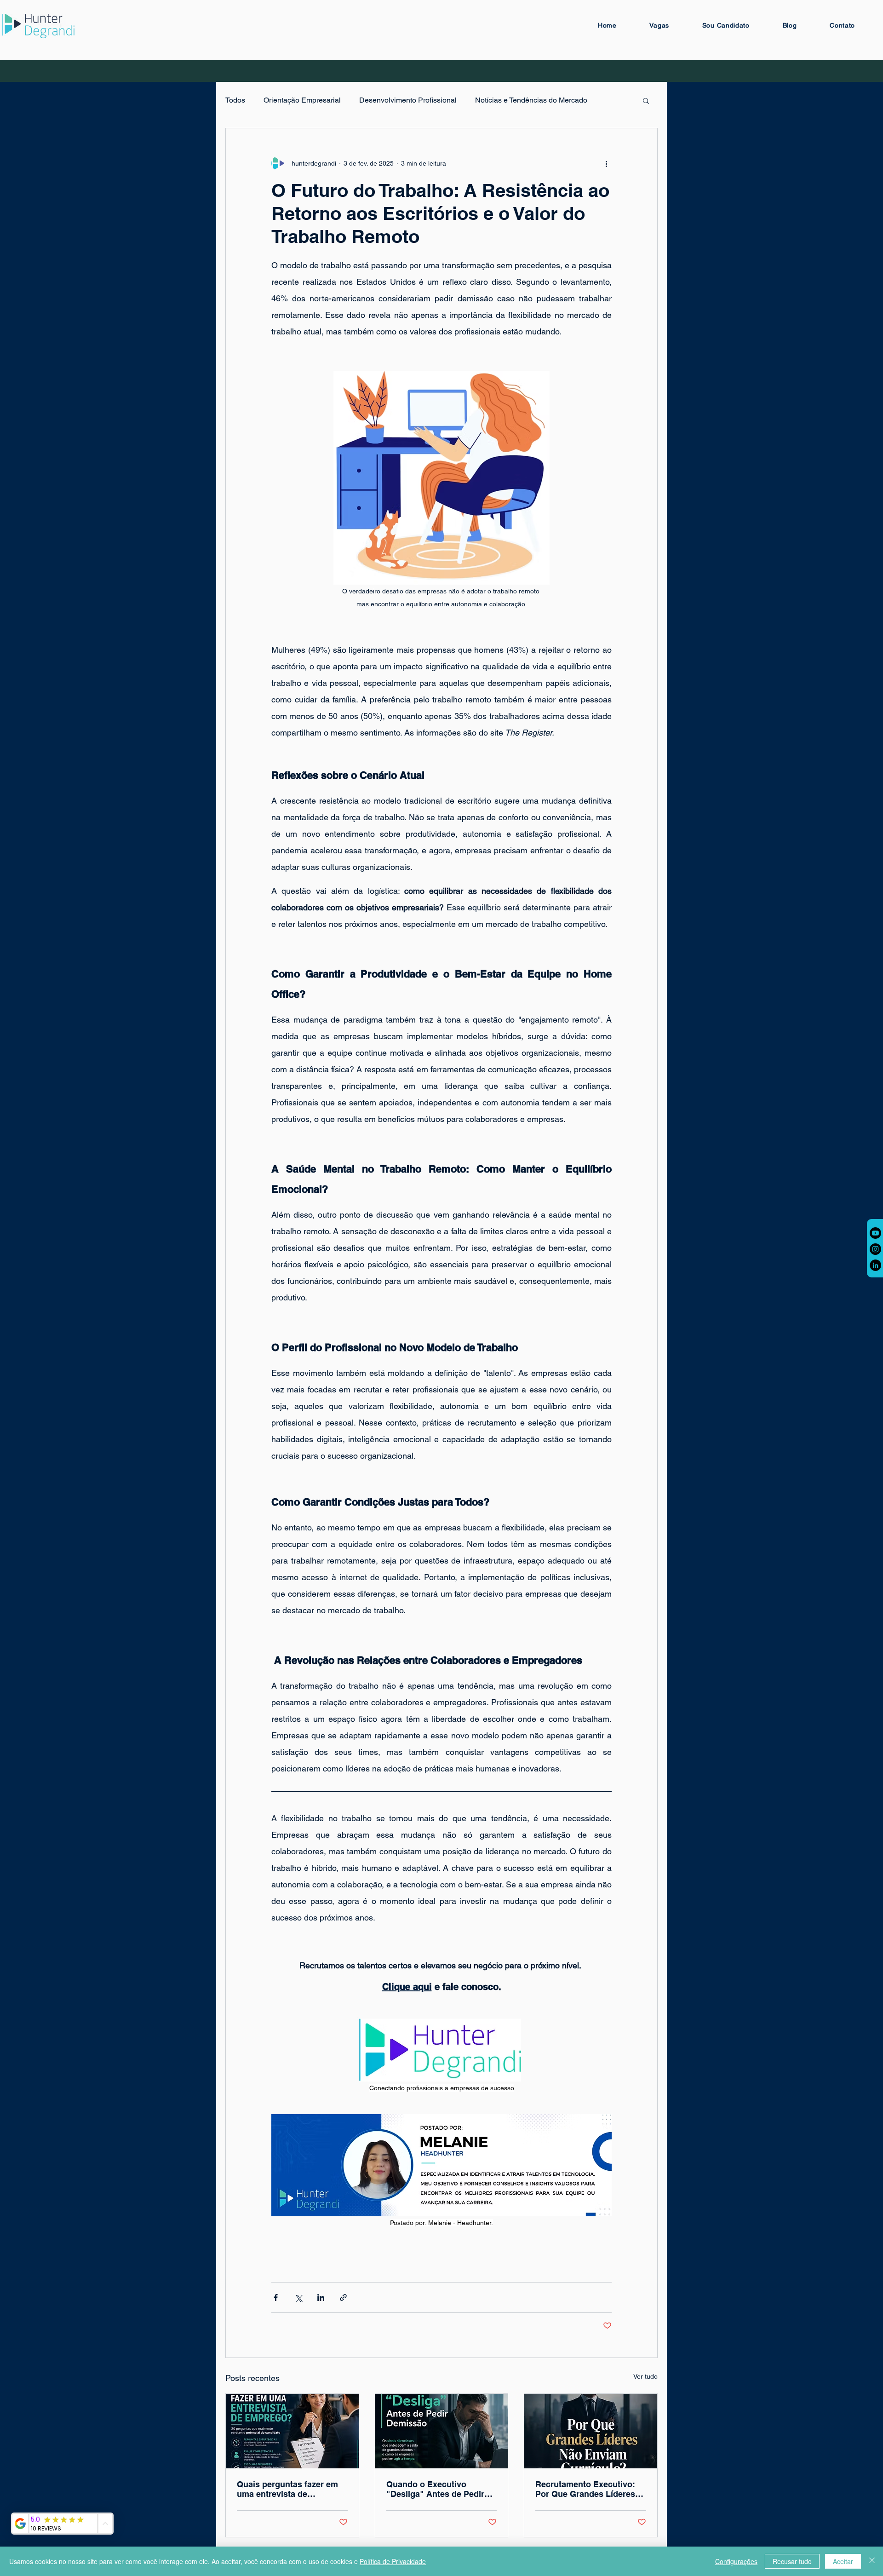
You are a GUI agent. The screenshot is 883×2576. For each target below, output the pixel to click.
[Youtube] (875, 1233)
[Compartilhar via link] (343, 2297)
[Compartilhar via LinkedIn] (321, 2297)
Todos (235, 100)
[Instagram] (875, 1249)
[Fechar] (872, 2561)
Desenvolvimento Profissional (408, 100)
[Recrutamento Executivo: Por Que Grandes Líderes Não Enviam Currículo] (591, 2431)
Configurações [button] (736, 2561)
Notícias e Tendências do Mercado (531, 100)
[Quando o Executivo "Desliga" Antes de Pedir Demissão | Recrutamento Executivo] (442, 2431)
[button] (646, 100)
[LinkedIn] (875, 1265)
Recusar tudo (792, 2561)
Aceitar (843, 2561)
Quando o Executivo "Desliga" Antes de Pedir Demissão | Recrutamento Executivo (437, 2489)
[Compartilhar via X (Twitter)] (298, 2297)
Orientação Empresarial (302, 100)
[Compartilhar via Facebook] (276, 2297)
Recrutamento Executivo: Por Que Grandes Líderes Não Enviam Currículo (585, 2489)
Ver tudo (645, 2376)
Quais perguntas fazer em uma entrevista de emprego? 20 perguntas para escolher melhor (287, 2489)
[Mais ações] (606, 163)
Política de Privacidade (393, 2561)
